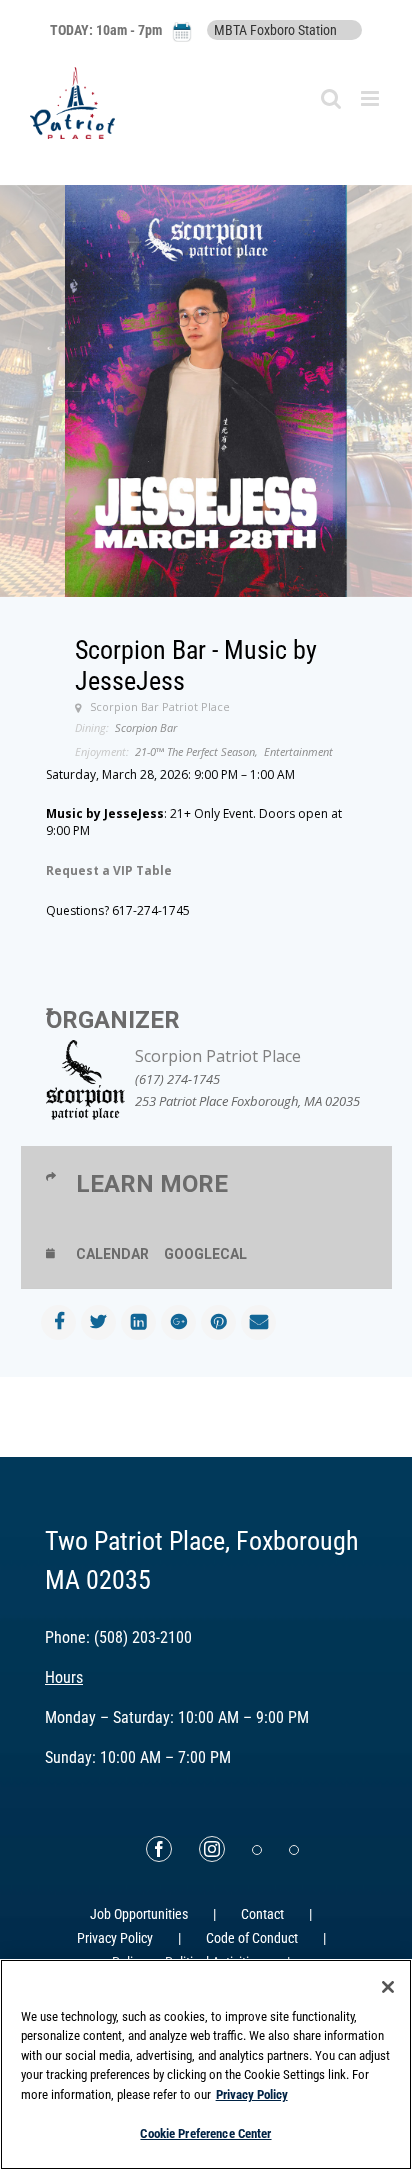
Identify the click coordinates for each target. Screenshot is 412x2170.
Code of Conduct (252, 1938)
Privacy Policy (115, 1938)
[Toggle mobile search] (331, 98)
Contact (262, 1914)
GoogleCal (205, 1254)
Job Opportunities (139, 1914)
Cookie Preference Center (205, 2133)
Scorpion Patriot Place (218, 1056)
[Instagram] (212, 1849)
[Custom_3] (257, 1850)
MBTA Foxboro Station (275, 30)
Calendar (112, 1254)
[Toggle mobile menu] (371, 98)
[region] (206, 2064)
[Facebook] (159, 1849)
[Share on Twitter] (98, 1322)
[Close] (388, 1987)
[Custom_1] (294, 1850)
